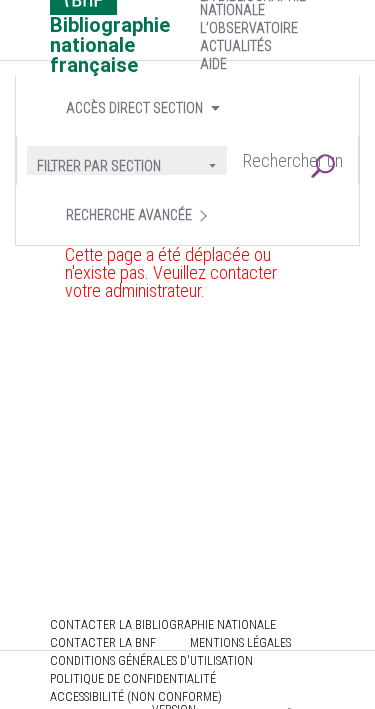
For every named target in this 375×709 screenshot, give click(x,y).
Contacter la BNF (103, 643)
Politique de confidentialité (133, 679)
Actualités (236, 46)
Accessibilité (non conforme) (136, 697)
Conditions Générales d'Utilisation (151, 661)
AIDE (213, 64)
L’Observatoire (249, 28)
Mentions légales (240, 643)
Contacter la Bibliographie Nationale (163, 625)
